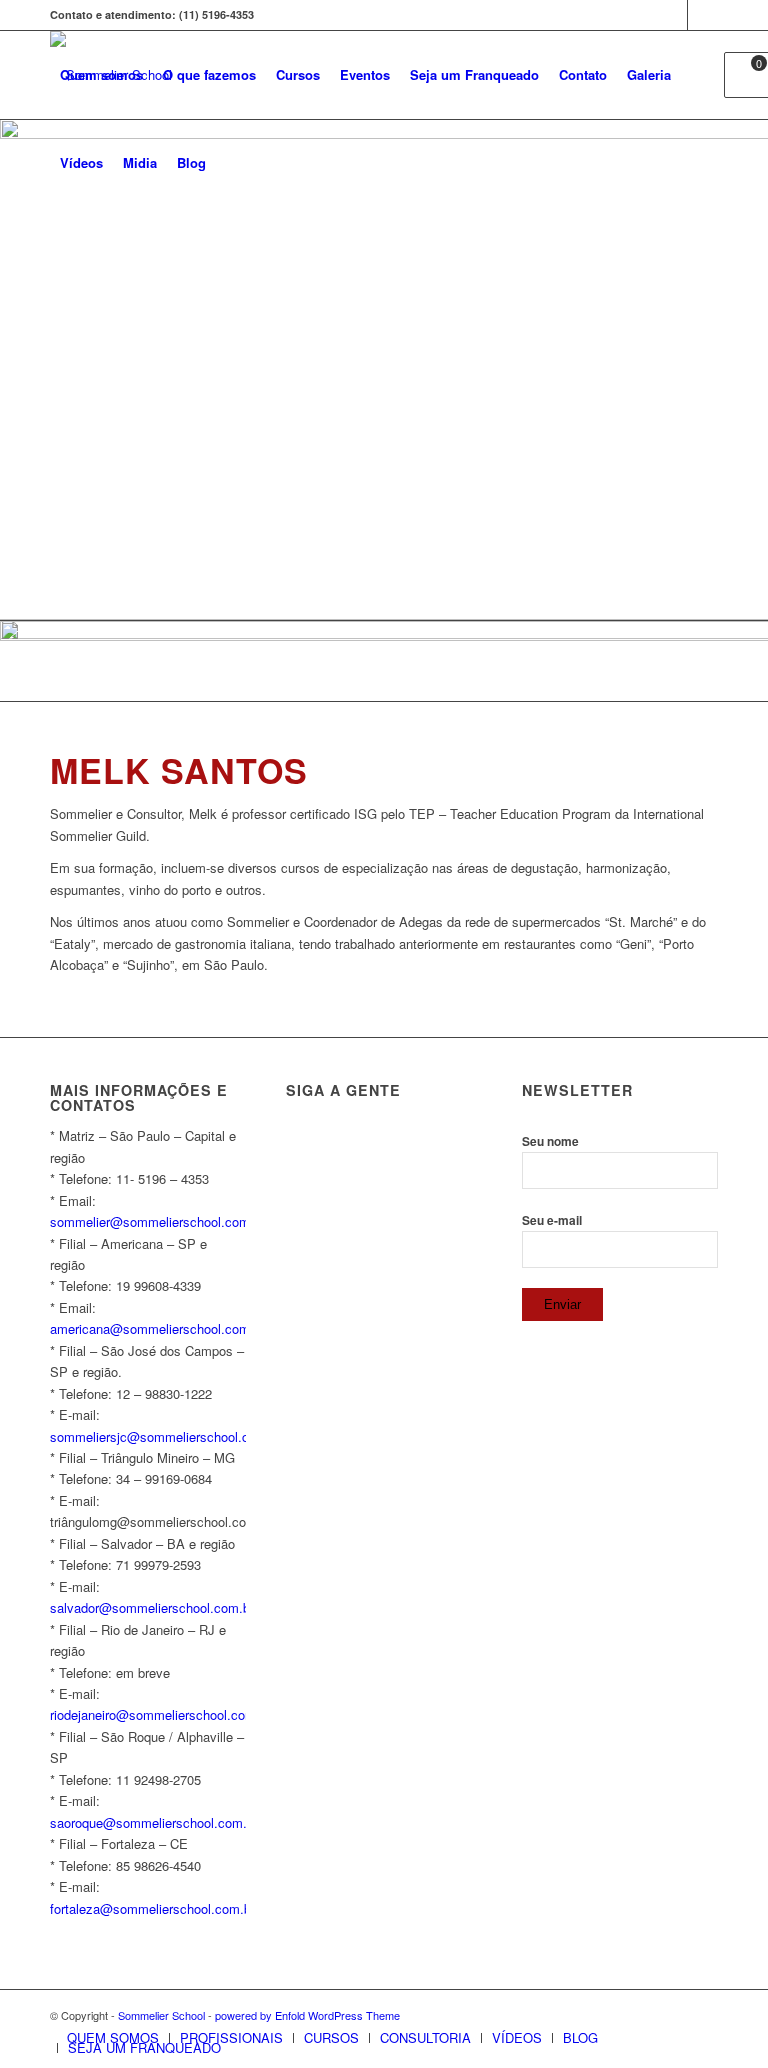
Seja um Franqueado (144, 2047)
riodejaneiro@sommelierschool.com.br (160, 1714)
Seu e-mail (552, 1220)
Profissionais (231, 2037)
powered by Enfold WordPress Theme (307, 2015)
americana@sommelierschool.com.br (157, 1328)
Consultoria (425, 2037)
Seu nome (550, 1141)
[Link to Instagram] (703, 15)
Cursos (331, 2037)
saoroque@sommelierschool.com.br (154, 1822)
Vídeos (517, 2037)
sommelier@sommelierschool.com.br (157, 1221)
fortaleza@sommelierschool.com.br (152, 1908)
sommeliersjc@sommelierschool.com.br (166, 1436)
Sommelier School (161, 2015)
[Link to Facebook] (672, 15)
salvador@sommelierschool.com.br (152, 1607)
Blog (580, 2037)
